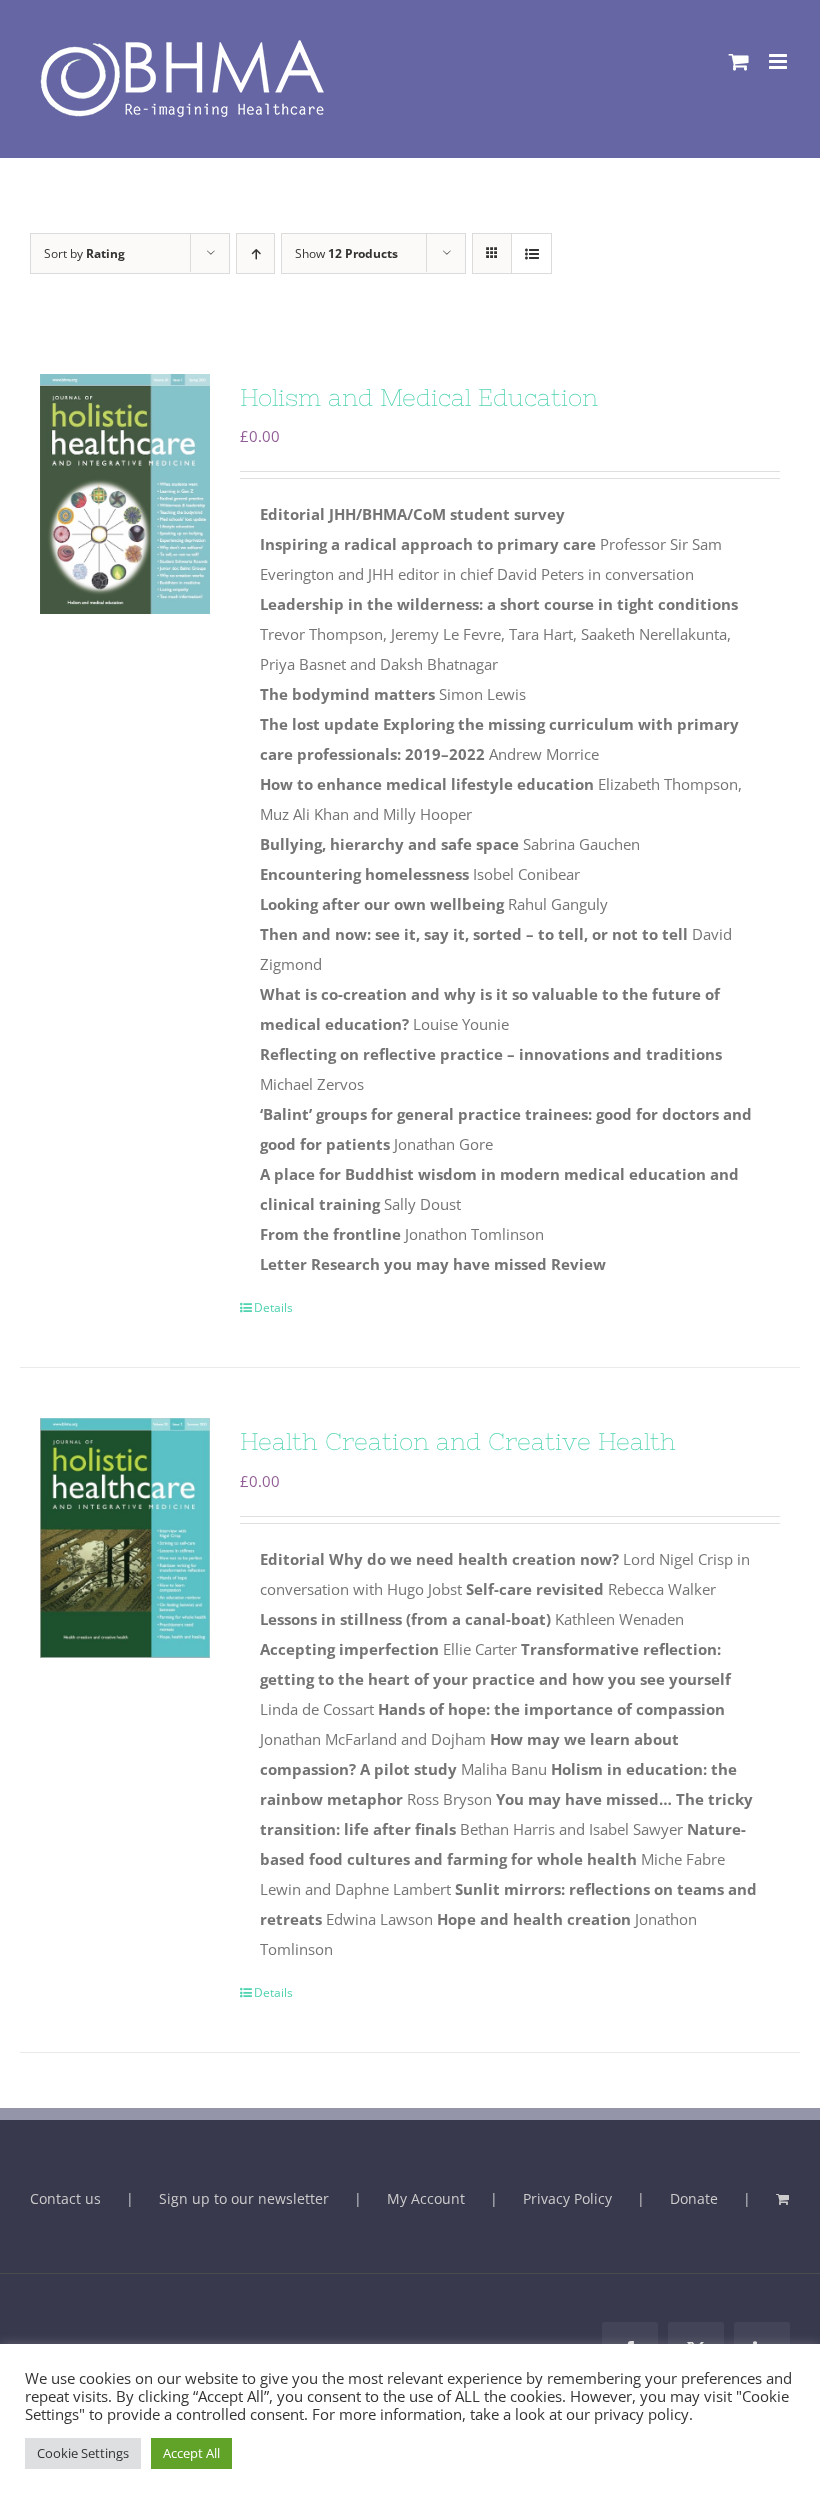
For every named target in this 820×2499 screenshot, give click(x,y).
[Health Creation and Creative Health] (125, 1538)
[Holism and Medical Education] (125, 494)
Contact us (65, 2198)
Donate (694, 2198)
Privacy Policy (567, 2198)
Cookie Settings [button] (83, 2453)
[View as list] (531, 253)
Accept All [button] (191, 2453)
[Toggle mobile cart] (739, 61)
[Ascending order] (255, 253)
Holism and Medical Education (419, 397)
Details (273, 1307)
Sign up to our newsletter (244, 2198)
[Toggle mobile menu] (779, 61)
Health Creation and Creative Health (458, 1441)
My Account (426, 2198)
